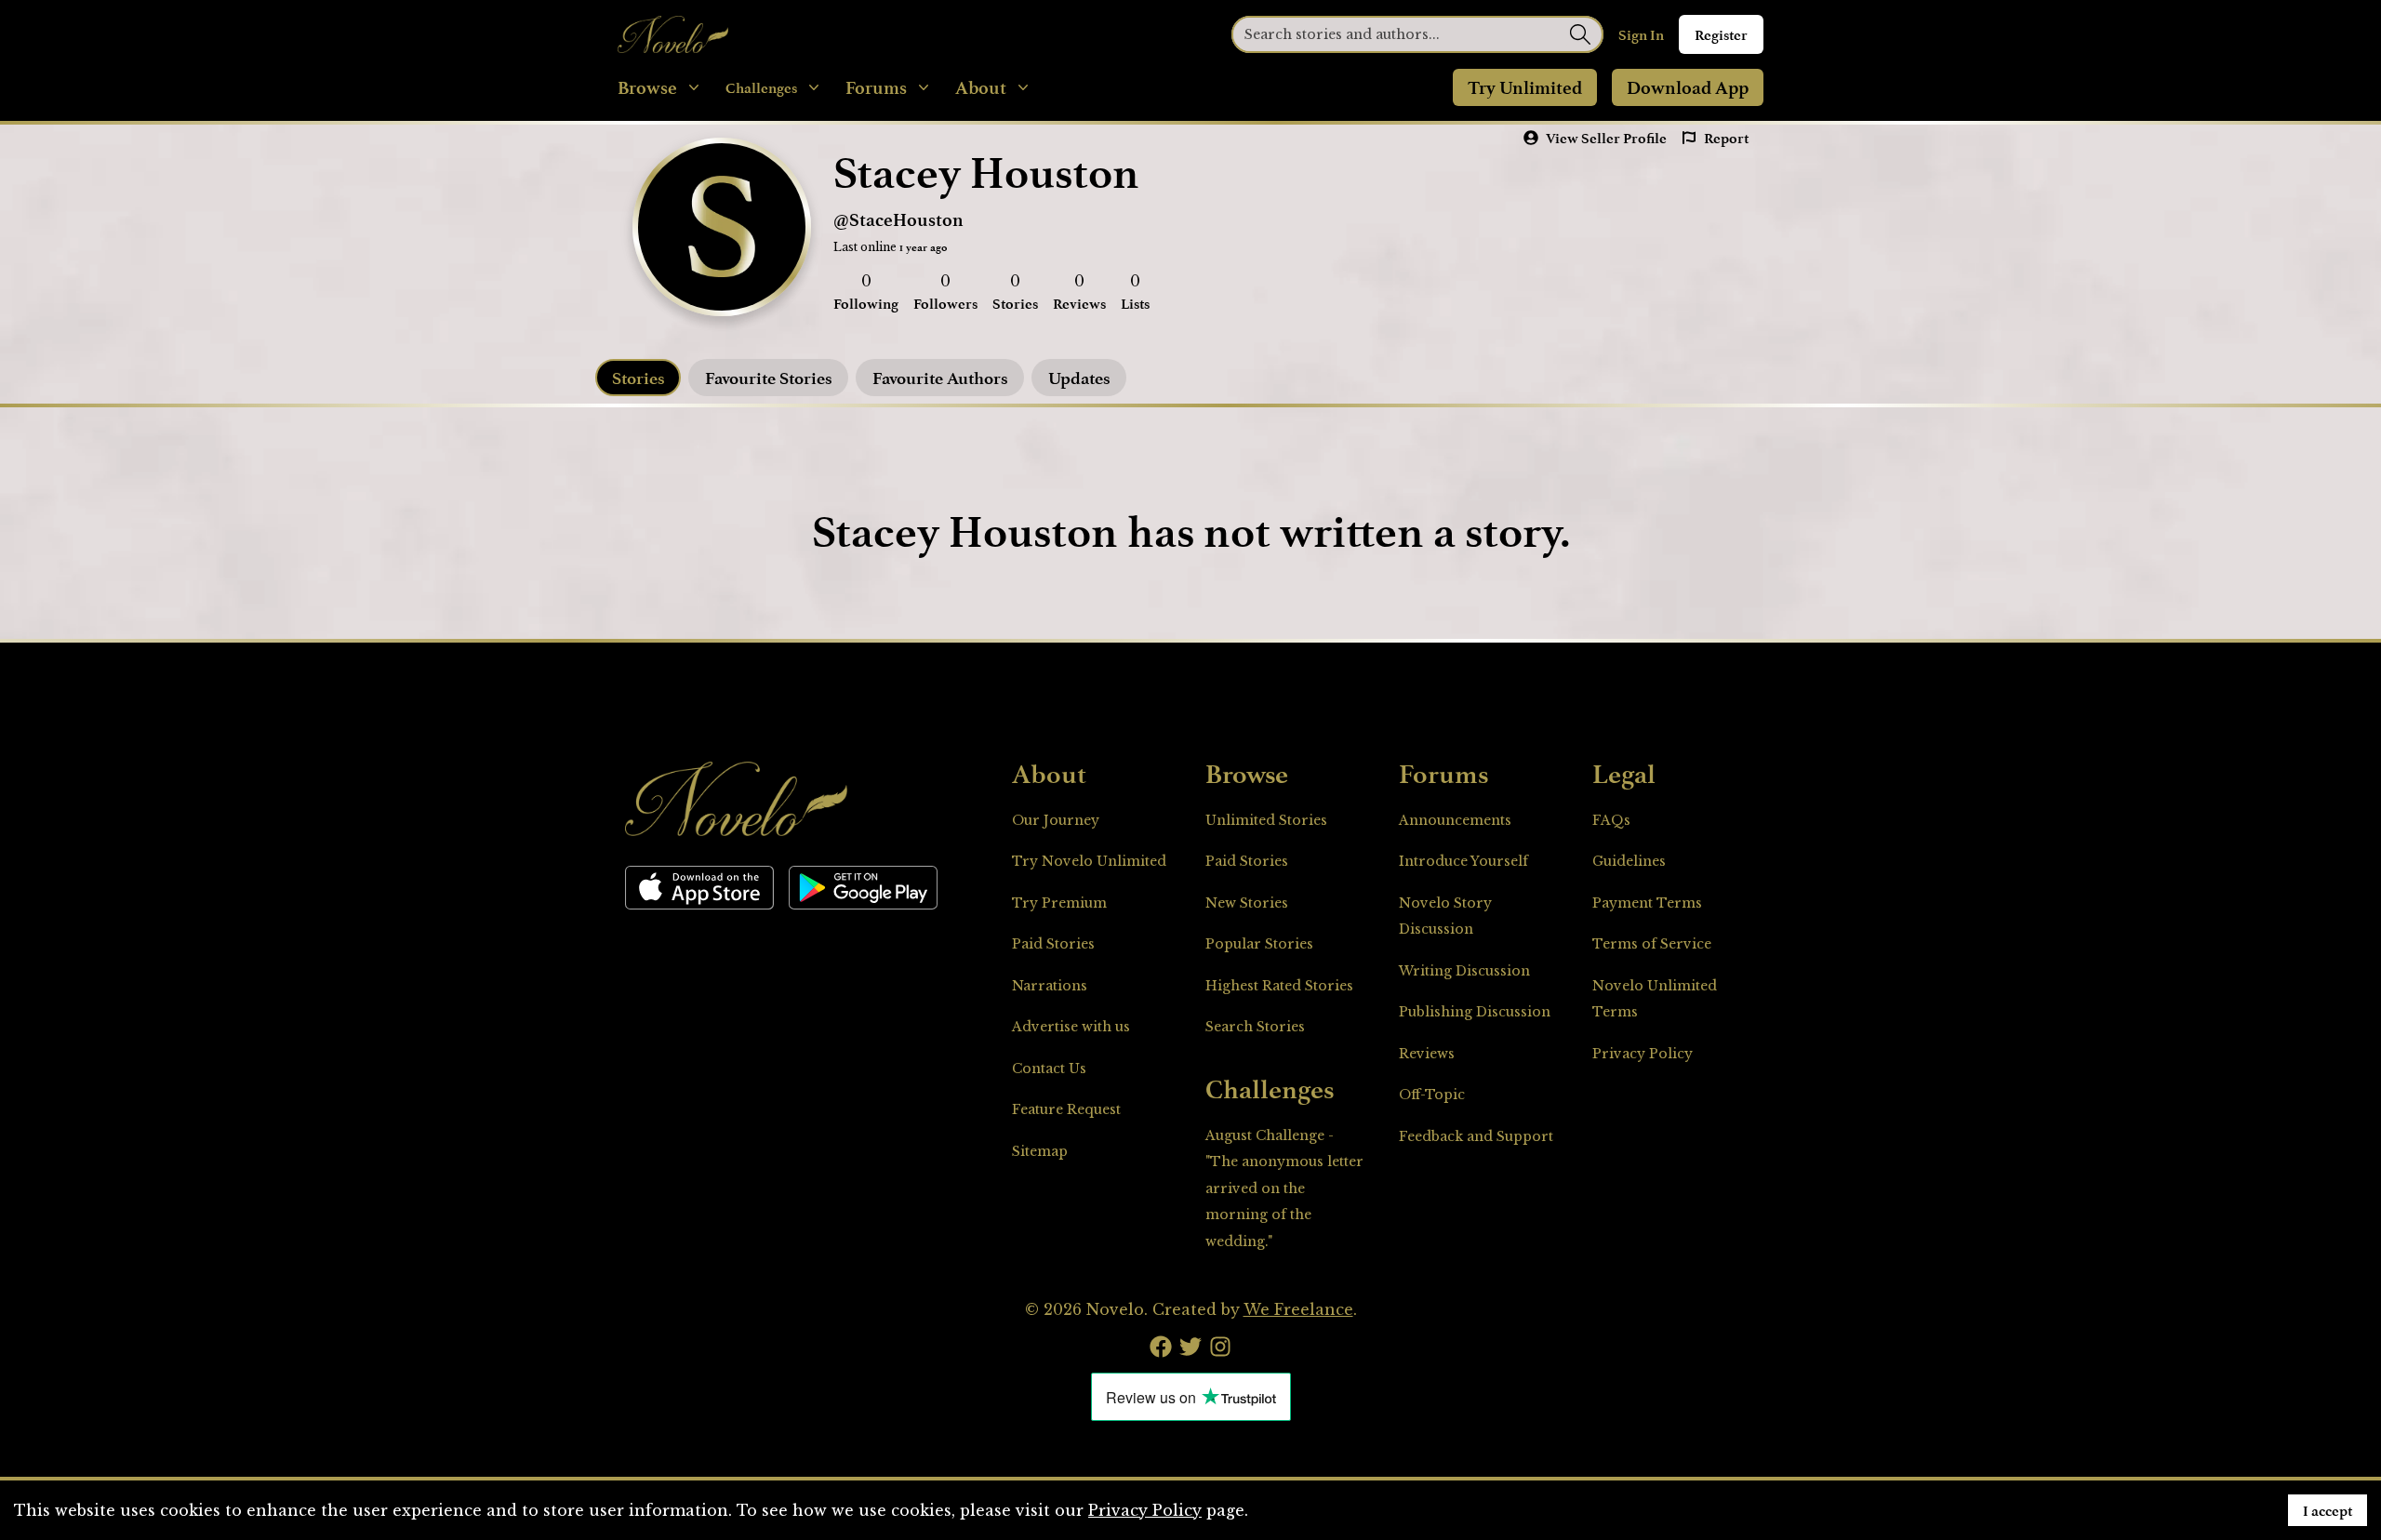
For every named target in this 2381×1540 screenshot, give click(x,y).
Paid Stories (1053, 944)
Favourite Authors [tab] (940, 378)
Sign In (1641, 34)
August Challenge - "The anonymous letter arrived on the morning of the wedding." (1284, 1188)
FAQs (1611, 820)
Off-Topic (1432, 1095)
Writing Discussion (1464, 971)
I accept (2328, 1510)
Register (1721, 34)
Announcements (1455, 820)
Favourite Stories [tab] (768, 378)
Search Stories (1255, 1027)
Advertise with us (1071, 1027)
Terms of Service (1652, 944)
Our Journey (1056, 820)
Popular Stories (1259, 944)
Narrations (1050, 986)
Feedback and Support (1476, 1136)
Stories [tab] (638, 378)
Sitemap (1040, 1151)
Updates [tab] (1079, 378)
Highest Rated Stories (1279, 986)
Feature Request (1066, 1109)
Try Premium (1059, 903)
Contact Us (1049, 1069)
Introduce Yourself (1463, 861)
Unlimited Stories (1266, 820)
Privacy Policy (1643, 1054)
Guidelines (1629, 861)
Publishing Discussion (1475, 1012)
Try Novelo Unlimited (1089, 861)
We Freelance (1298, 1309)
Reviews (1427, 1054)
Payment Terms (1647, 903)
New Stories (1247, 903)
